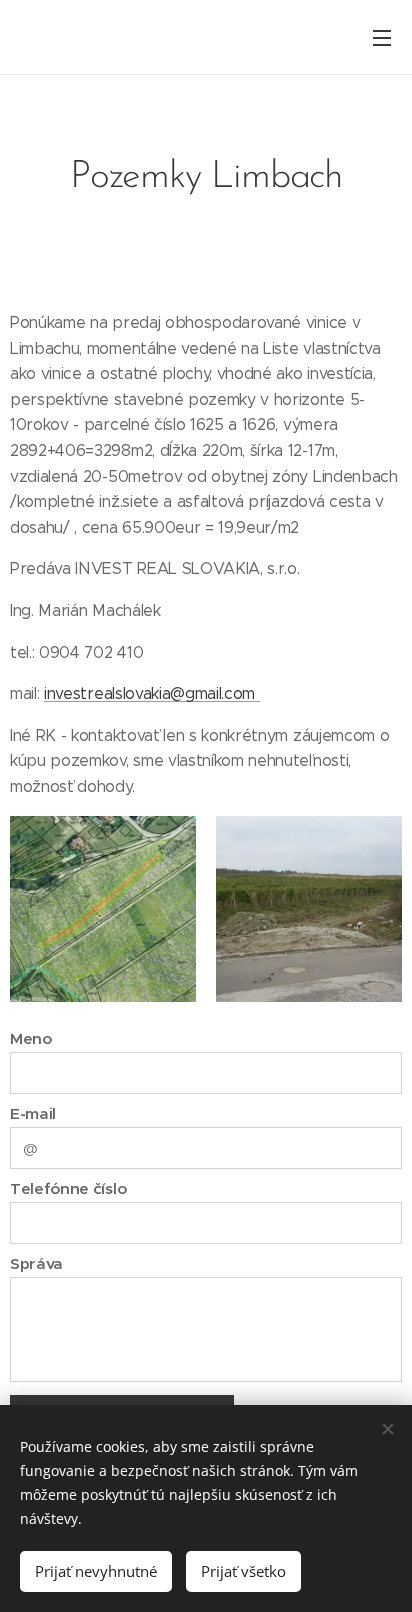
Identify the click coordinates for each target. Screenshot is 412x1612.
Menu (382, 37)
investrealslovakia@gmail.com (152, 693)
